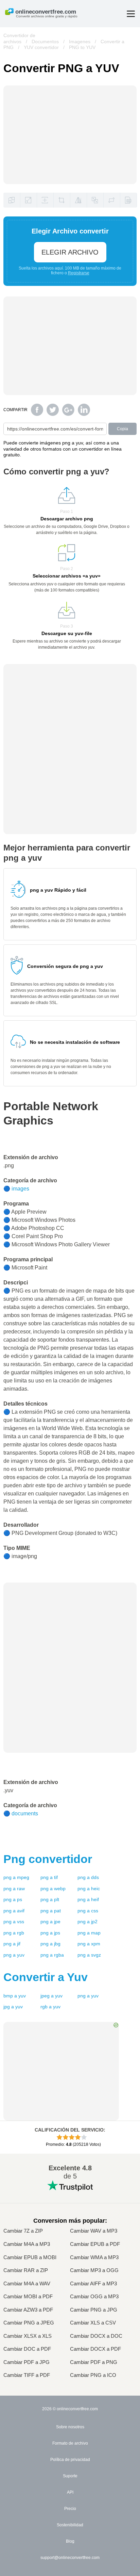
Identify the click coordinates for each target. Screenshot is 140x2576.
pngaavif (14, 1911)
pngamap (89, 1933)
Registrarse (79, 273)
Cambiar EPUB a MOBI (30, 2257)
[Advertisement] (70, 1630)
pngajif (12, 1944)
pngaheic (89, 1889)
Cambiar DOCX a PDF (95, 2349)
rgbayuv (50, 2007)
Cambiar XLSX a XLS (28, 2336)
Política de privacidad (70, 2460)
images (20, 1189)
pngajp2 (87, 1922)
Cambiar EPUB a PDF (95, 2244)
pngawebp (53, 1889)
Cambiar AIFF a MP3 (93, 2284)
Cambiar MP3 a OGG (94, 2270)
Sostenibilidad (70, 2525)
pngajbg (50, 1944)
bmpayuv (15, 1996)
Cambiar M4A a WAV (27, 2284)
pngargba (52, 1955)
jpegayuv (51, 1996)
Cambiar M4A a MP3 (27, 2244)
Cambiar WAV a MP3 (94, 2231)
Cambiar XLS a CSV (93, 2323)
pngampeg (16, 1877)
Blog (70, 2541)
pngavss (14, 1922)
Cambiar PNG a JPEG (29, 2323)
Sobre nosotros (70, 2427)
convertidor (48, 1859)
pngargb (14, 1933)
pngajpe (50, 1922)
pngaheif (88, 1899)
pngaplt (50, 1899)
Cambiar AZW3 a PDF (28, 2310)
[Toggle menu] (131, 14)
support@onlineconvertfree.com (70, 2558)
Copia (122, 429)
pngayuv (14, 1955)
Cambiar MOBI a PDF (28, 2297)
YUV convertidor (41, 47)
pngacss (88, 1911)
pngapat (51, 1911)
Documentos (45, 42)
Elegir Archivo (70, 252)
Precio (70, 2509)
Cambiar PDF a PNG (94, 2362)
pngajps (50, 1933)
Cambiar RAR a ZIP (26, 2270)
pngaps (13, 1899)
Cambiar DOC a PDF (27, 2349)
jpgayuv (13, 2007)
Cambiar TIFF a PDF (27, 2375)
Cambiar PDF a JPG (27, 2362)
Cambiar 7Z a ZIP (23, 2231)
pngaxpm (89, 1944)
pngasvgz (89, 1955)
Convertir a (46, 1977)
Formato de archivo (70, 2443)
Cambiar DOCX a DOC (96, 2336)
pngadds (88, 1877)
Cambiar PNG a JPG (94, 2310)
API (70, 2492)
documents (25, 1813)
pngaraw (14, 1889)
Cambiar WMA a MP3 (94, 2257)
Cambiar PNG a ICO (93, 2375)
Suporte (70, 2476)
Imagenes (80, 42)
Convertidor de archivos (19, 38)
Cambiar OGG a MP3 (94, 2297)
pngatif (49, 1877)
